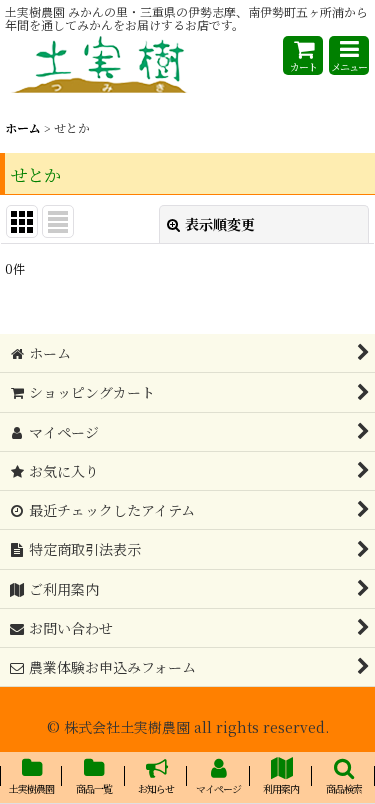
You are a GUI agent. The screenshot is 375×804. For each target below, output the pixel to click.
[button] (349, 55)
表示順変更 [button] (220, 224)
